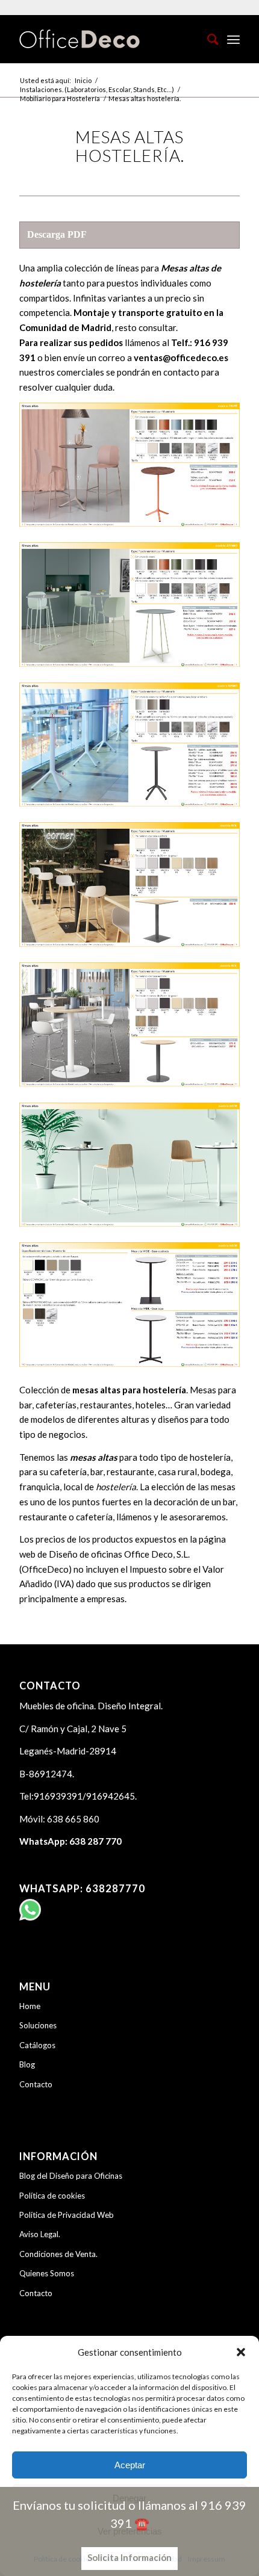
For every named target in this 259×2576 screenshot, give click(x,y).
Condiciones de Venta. (58, 2254)
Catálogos (37, 2045)
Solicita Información (129, 2557)
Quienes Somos (47, 2273)
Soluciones (38, 2025)
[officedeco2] (107, 39)
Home (30, 2006)
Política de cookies (52, 2196)
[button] (241, 2352)
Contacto (36, 2084)
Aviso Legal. (40, 2234)
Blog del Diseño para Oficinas (71, 2176)
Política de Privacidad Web (67, 2215)
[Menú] (233, 39)
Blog (27, 2064)
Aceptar (130, 2465)
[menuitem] (207, 39)
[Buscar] (207, 39)
